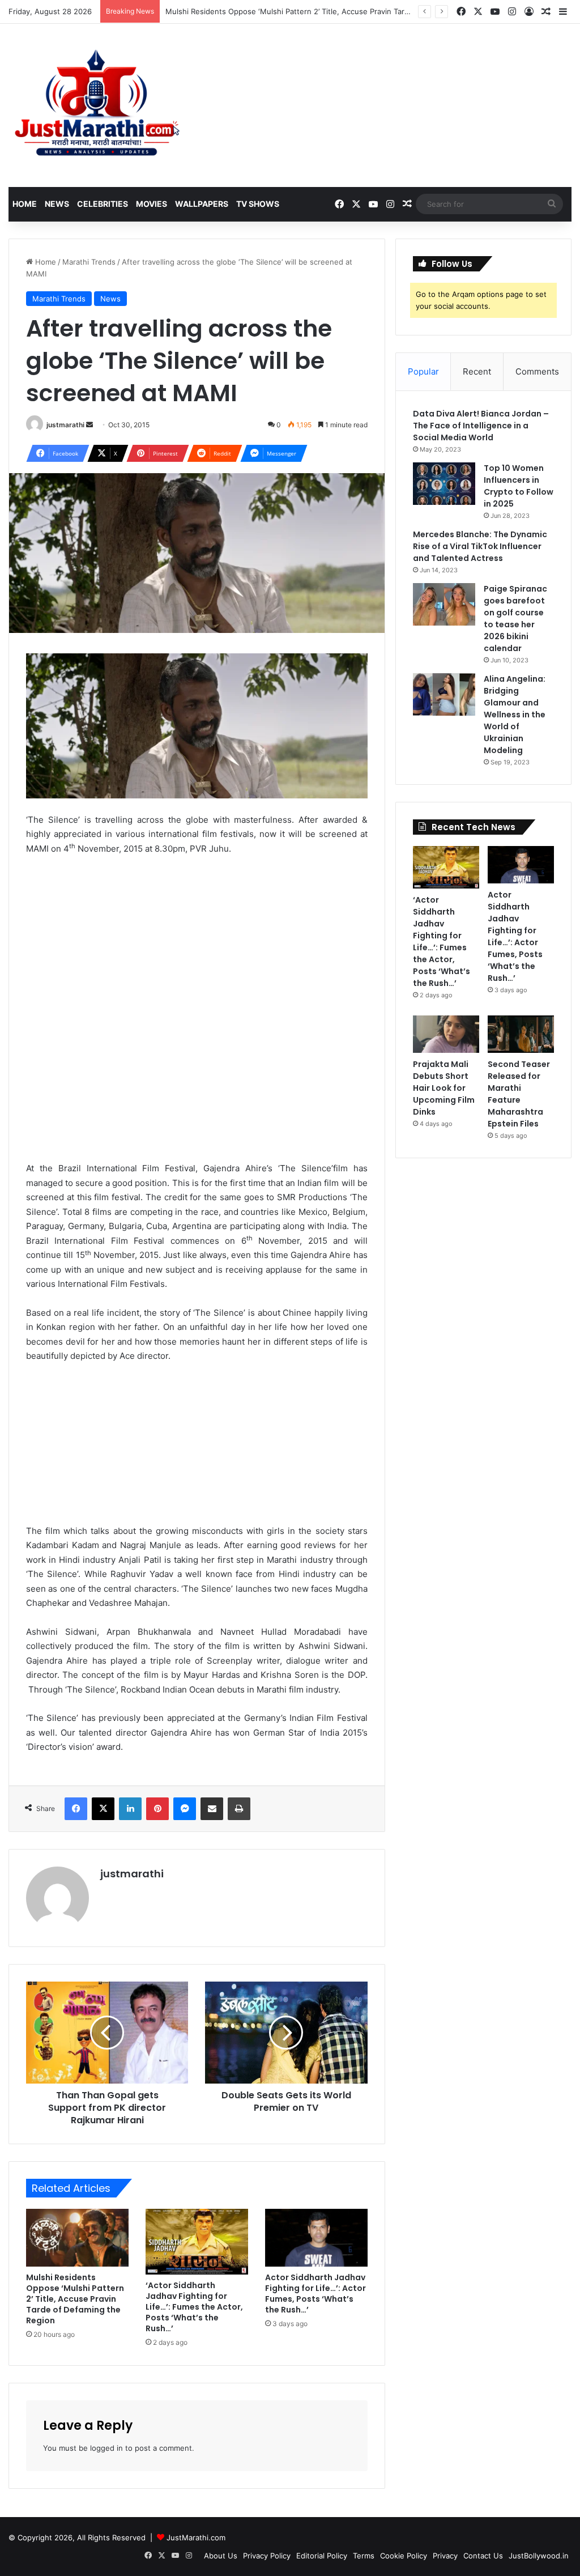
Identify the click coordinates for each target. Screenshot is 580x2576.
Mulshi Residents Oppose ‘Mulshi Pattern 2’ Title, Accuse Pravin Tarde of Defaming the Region (332, 11)
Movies (152, 204)
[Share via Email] (212, 1809)
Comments (537, 371)
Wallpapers (202, 204)
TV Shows (258, 204)
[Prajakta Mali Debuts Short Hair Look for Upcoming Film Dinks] (446, 1034)
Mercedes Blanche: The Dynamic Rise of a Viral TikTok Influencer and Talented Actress (480, 546)
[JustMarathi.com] (97, 105)
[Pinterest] (157, 1809)
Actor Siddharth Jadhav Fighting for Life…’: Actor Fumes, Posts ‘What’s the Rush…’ (315, 2294)
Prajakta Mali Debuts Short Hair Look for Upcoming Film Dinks (444, 1088)
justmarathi (65, 425)
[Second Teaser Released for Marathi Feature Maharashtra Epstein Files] (521, 1034)
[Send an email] (89, 425)
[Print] (239, 1809)
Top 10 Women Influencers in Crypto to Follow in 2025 (519, 486)
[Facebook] (76, 1809)
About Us (221, 2556)
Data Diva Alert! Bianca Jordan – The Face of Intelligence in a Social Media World (481, 426)
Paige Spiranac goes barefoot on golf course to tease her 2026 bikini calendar (515, 619)
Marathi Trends (89, 262)
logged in (106, 2448)
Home (25, 204)
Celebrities (103, 204)
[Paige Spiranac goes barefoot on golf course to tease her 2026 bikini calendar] (444, 604)
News (57, 204)
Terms (364, 2556)
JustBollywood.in (539, 2556)
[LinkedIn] (130, 1809)
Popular (423, 371)
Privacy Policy (267, 2556)
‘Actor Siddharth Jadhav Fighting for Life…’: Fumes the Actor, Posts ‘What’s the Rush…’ (194, 2307)
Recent (477, 371)
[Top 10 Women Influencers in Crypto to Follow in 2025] (444, 484)
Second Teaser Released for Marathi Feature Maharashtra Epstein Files (519, 1094)
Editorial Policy (322, 2556)
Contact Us (483, 2556)
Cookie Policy (404, 2556)
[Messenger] (185, 1809)
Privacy (445, 2556)
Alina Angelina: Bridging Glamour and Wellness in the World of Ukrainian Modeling (515, 715)
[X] (103, 1809)
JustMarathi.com (196, 2537)
